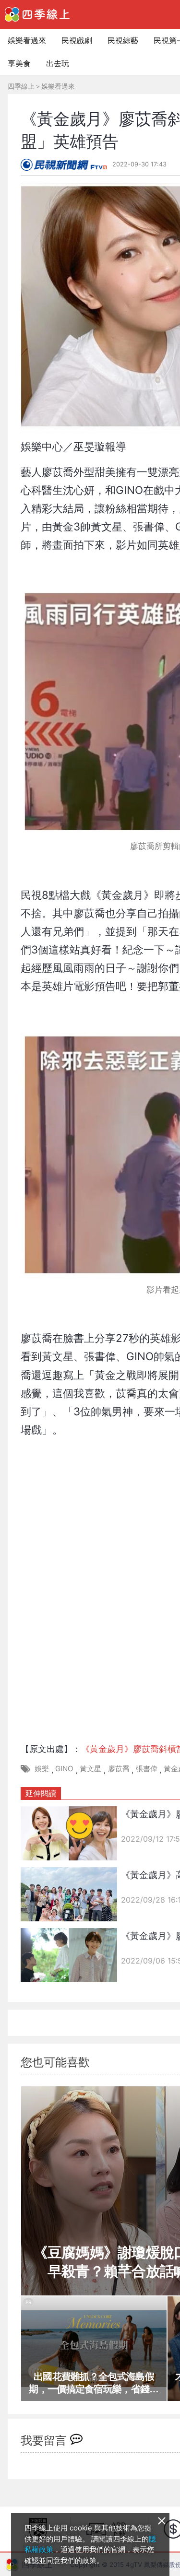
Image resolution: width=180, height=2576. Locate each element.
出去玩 (58, 63)
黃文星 (90, 1769)
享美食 (19, 63)
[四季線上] (37, 14)
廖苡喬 (119, 1769)
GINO (64, 1769)
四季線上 (21, 86)
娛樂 (42, 1769)
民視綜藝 (123, 40)
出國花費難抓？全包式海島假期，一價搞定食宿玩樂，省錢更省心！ (94, 2383)
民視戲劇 (77, 40)
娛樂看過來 (27, 40)
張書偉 (147, 1769)
